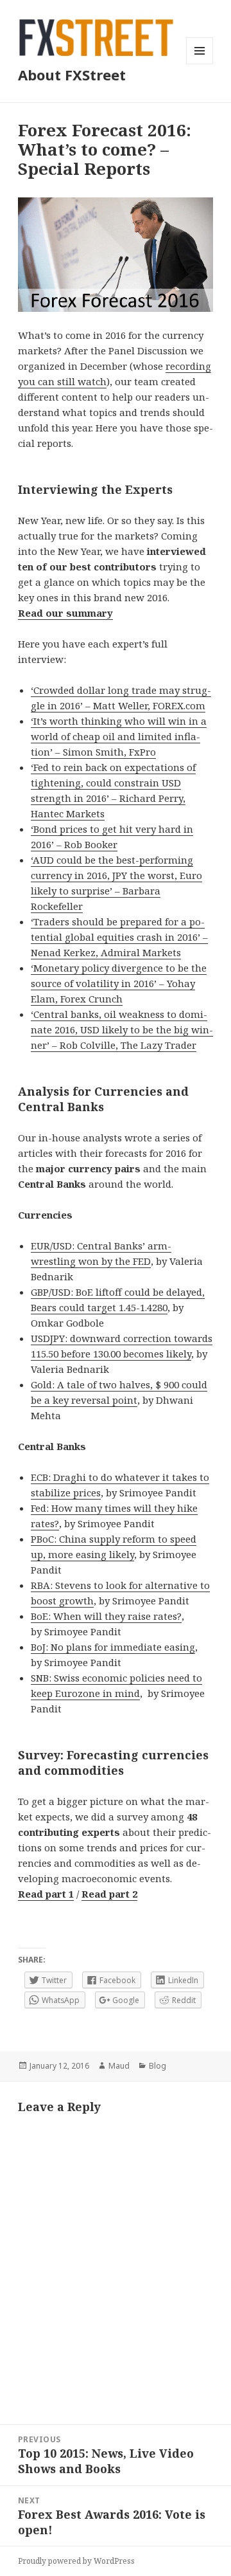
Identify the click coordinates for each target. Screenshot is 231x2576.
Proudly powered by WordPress (76, 2561)
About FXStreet (72, 75)
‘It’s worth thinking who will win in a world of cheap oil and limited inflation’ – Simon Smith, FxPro (119, 736)
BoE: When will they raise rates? (106, 1616)
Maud (119, 2066)
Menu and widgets (200, 64)
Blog (158, 2066)
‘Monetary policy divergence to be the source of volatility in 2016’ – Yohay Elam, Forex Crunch (119, 983)
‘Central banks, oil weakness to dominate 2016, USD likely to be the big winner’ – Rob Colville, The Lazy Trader (122, 1029)
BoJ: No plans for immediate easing (113, 1647)
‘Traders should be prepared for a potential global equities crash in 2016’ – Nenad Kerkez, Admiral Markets (119, 937)
